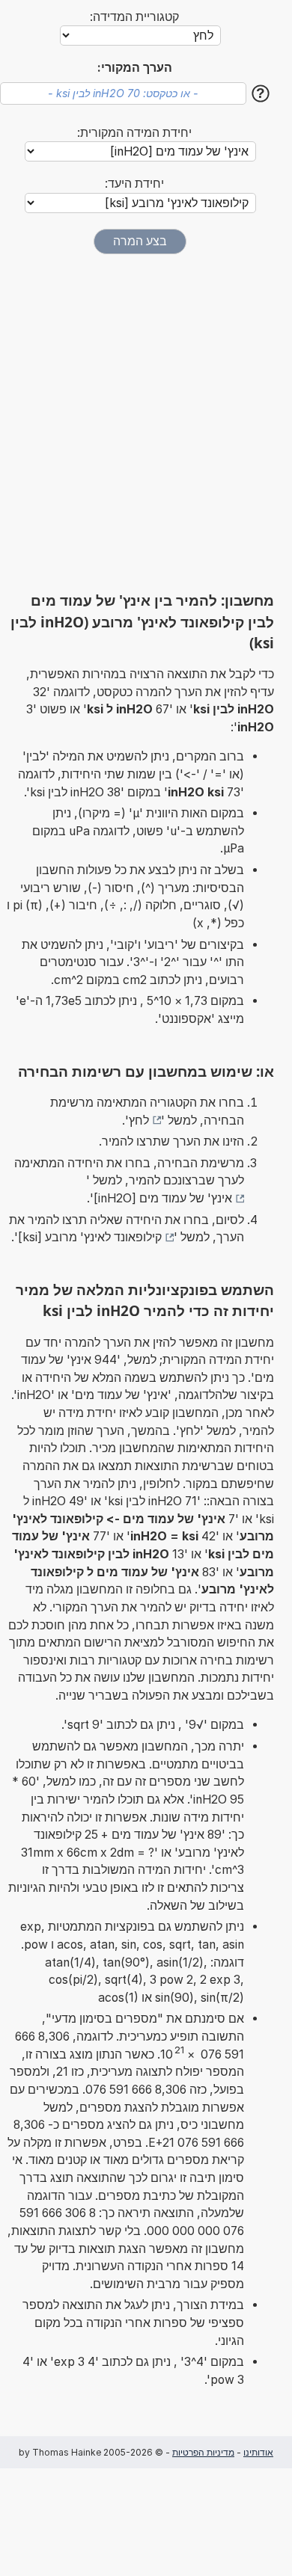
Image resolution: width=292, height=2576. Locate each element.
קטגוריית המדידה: (134, 17)
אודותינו (258, 2452)
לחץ (139, 1121)
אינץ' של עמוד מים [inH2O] (163, 1198)
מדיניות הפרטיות (203, 2452)
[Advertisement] (146, 422)
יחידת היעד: (134, 184)
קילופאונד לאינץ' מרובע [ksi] (90, 1237)
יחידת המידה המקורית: (134, 133)
